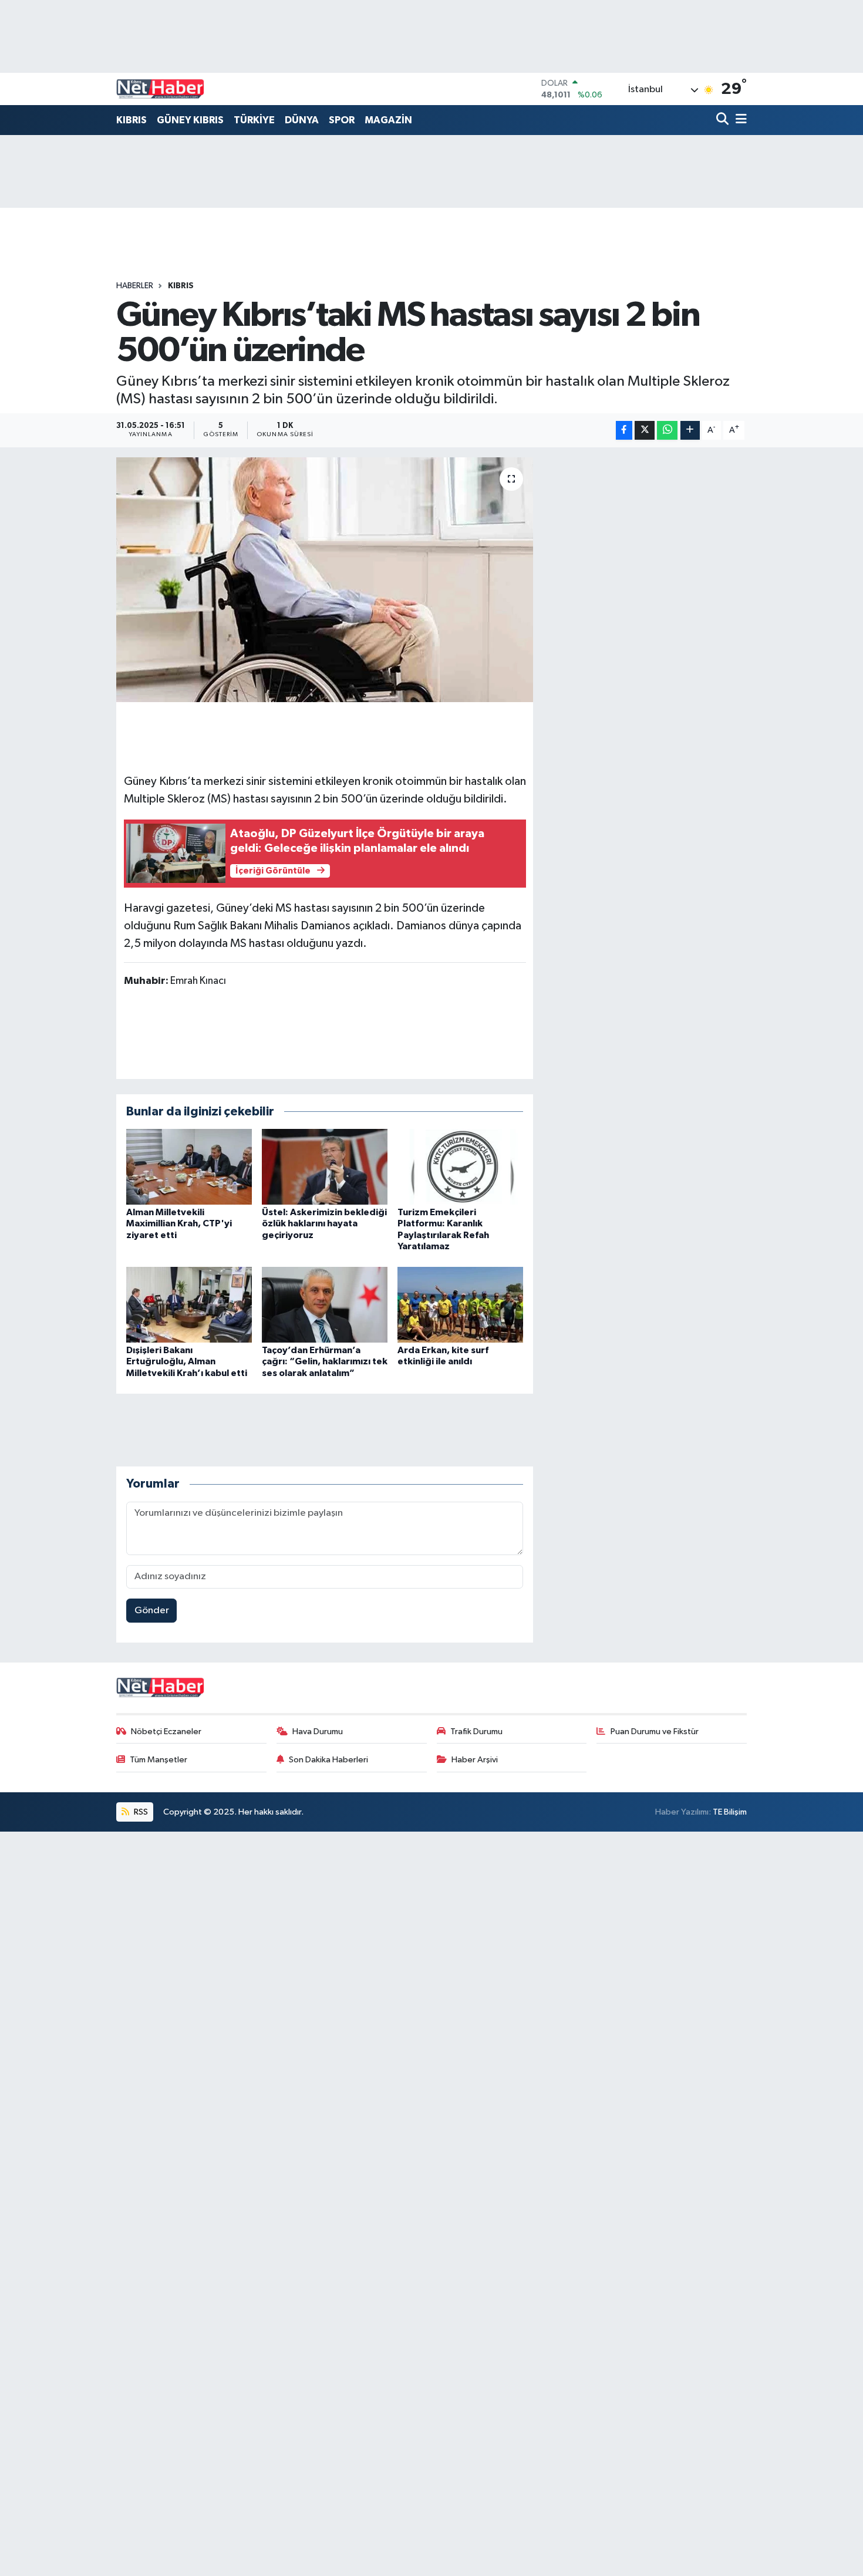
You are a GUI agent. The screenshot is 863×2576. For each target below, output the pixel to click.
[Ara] (724, 120)
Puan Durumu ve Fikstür (655, 1732)
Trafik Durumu (476, 1732)
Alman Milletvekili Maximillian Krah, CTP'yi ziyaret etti (179, 1223)
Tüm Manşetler (159, 1760)
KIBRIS (132, 120)
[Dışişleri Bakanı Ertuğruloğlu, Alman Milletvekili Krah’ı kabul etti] (189, 1305)
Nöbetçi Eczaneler (166, 1732)
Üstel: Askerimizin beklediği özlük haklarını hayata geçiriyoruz (324, 1223)
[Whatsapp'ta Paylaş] (667, 431)
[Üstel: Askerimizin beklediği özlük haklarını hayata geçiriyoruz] (325, 1167)
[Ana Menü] (739, 120)
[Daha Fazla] (690, 431)
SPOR (342, 120)
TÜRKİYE (254, 120)
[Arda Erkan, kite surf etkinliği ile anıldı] (460, 1305)
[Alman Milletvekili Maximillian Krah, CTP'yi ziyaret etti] (189, 1167)
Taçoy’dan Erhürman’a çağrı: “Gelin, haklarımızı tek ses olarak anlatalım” (325, 1361)
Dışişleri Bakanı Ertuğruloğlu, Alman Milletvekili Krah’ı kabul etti (187, 1361)
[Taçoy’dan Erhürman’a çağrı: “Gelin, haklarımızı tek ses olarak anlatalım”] (325, 1305)
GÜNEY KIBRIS (190, 120)
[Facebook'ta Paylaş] (624, 431)
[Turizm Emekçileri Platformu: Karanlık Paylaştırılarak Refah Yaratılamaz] (460, 1167)
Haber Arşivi (475, 1760)
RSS (140, 1812)
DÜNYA (302, 120)
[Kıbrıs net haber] (160, 89)
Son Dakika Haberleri (328, 1760)
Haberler (135, 286)
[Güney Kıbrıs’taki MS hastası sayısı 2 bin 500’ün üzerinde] (325, 579)
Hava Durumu (318, 1732)
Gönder (152, 1611)
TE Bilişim (730, 1812)
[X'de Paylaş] (645, 431)
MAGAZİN (388, 120)
